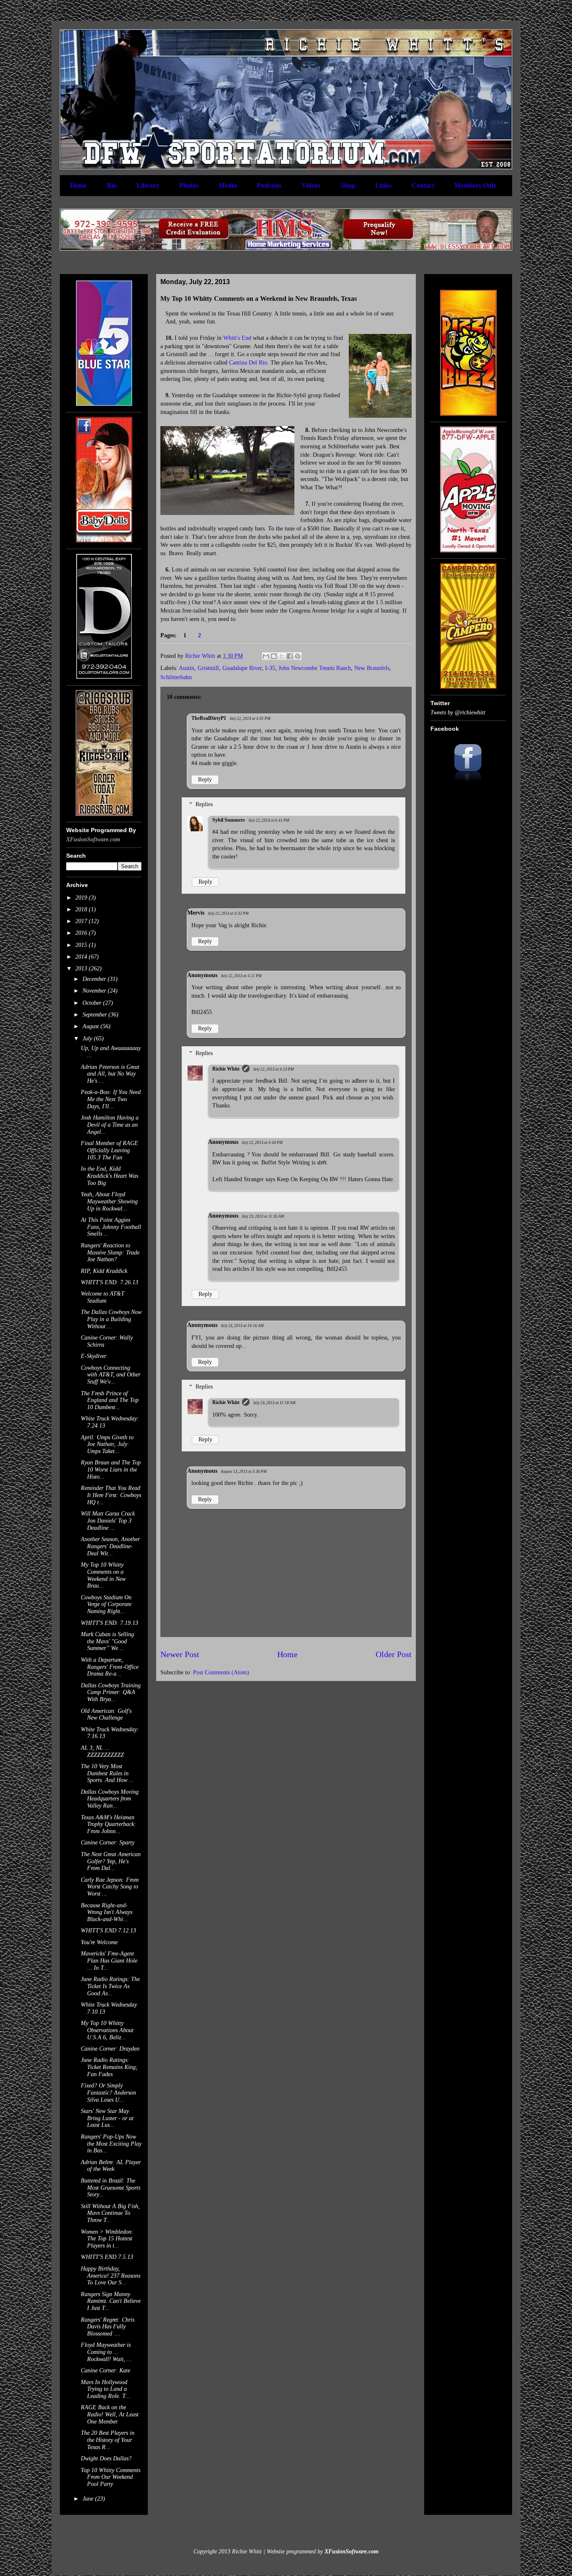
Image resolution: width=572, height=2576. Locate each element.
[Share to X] (282, 656)
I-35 (270, 668)
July (88, 1038)
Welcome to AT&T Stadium (103, 1297)
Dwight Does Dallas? (106, 2458)
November (95, 991)
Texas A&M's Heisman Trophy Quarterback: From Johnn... (108, 1825)
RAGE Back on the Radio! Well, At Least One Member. (110, 2414)
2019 (82, 898)
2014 (82, 957)
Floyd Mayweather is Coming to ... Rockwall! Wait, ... (106, 2352)
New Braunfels (372, 668)
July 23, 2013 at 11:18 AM (274, 1403)
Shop (348, 185)
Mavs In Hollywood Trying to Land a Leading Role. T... (106, 2389)
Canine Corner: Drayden (110, 2049)
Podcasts (269, 185)
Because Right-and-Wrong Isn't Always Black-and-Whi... (107, 1913)
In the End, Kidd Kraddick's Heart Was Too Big (110, 1176)
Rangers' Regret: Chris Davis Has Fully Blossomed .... (108, 2327)
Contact (423, 185)
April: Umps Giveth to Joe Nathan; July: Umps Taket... (107, 1444)
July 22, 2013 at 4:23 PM (273, 1069)
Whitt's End (237, 338)
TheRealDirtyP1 (209, 718)
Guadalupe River (242, 668)
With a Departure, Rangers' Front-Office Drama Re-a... (110, 1667)
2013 (82, 969)
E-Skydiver (94, 1356)
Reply (205, 780)
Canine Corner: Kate (106, 2370)
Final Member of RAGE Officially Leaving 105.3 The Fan (110, 1150)
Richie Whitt (226, 1069)
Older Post (394, 1654)
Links (383, 185)
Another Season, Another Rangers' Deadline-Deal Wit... (110, 1546)
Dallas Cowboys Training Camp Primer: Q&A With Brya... (111, 1693)
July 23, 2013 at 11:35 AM (263, 1216)
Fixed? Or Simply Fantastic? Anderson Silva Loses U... (108, 2093)
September (95, 1015)
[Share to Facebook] (290, 656)
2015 (82, 945)
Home (78, 185)
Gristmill (208, 668)
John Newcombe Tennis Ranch (315, 668)
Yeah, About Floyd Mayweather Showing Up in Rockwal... (109, 1201)
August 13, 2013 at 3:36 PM (244, 1472)
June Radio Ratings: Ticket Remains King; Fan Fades (109, 2067)
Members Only (475, 185)
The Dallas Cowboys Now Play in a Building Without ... (111, 1319)
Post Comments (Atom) (221, 1672)
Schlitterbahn (176, 677)
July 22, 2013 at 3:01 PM (250, 719)
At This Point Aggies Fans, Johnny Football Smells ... (111, 1227)
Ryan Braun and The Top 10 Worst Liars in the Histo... (111, 1470)
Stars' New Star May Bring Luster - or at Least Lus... (107, 2118)
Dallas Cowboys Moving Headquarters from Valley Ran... (110, 1799)
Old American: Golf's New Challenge (106, 1715)
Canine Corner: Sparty (108, 1843)
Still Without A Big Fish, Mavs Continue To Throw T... (110, 2213)
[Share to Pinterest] (298, 656)
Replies (204, 804)
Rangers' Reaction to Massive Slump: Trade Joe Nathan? (110, 1253)
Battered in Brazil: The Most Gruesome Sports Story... (111, 2188)
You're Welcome (99, 1942)
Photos (189, 185)
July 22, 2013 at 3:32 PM (228, 913)
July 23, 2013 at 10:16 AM (242, 1326)
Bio (112, 185)
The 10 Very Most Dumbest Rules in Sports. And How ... (107, 1773)
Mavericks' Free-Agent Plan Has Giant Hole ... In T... (109, 1961)
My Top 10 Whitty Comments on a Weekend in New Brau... (103, 1575)
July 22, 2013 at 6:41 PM (269, 820)
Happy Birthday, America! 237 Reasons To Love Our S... (111, 2276)
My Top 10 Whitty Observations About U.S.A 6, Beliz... (107, 2030)
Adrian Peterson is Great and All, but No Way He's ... (110, 1074)
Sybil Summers (229, 820)
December (95, 979)
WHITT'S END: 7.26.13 (110, 1282)
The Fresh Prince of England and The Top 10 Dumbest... (110, 1401)
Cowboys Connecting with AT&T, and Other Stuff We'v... (111, 1375)
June (89, 2499)
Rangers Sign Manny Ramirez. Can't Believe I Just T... (111, 2301)
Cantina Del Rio (248, 363)
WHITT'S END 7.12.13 (108, 1931)
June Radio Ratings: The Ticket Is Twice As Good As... (110, 1986)
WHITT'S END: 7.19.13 (110, 1623)
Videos (311, 185)
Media (228, 185)
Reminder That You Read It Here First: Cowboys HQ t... (111, 1495)
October (93, 1003)
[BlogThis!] (274, 656)
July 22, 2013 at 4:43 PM (262, 1143)
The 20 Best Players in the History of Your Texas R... (108, 2440)
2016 (82, 933)
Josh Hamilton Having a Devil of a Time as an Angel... (110, 1125)
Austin (187, 668)
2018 (82, 909)
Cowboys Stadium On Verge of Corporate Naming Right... (106, 1605)
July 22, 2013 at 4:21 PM (241, 976)
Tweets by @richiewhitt (458, 713)
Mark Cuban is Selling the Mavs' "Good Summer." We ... (107, 1641)
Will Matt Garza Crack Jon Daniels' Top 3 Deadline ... (108, 1521)
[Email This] (266, 656)
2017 (82, 921)
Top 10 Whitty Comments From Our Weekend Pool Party (111, 2477)
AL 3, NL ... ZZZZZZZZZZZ (102, 1751)
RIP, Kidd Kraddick (104, 1271)
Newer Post (180, 1654)
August (91, 1026)
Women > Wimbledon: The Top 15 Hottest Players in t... (107, 2239)
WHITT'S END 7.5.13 (107, 2257)
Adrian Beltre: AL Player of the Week (111, 2166)
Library (148, 185)
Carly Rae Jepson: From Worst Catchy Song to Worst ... (110, 1887)
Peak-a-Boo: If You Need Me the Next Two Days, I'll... (111, 1099)
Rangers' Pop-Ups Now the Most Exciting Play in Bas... (111, 2144)
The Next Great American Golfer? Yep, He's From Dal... (111, 1861)
